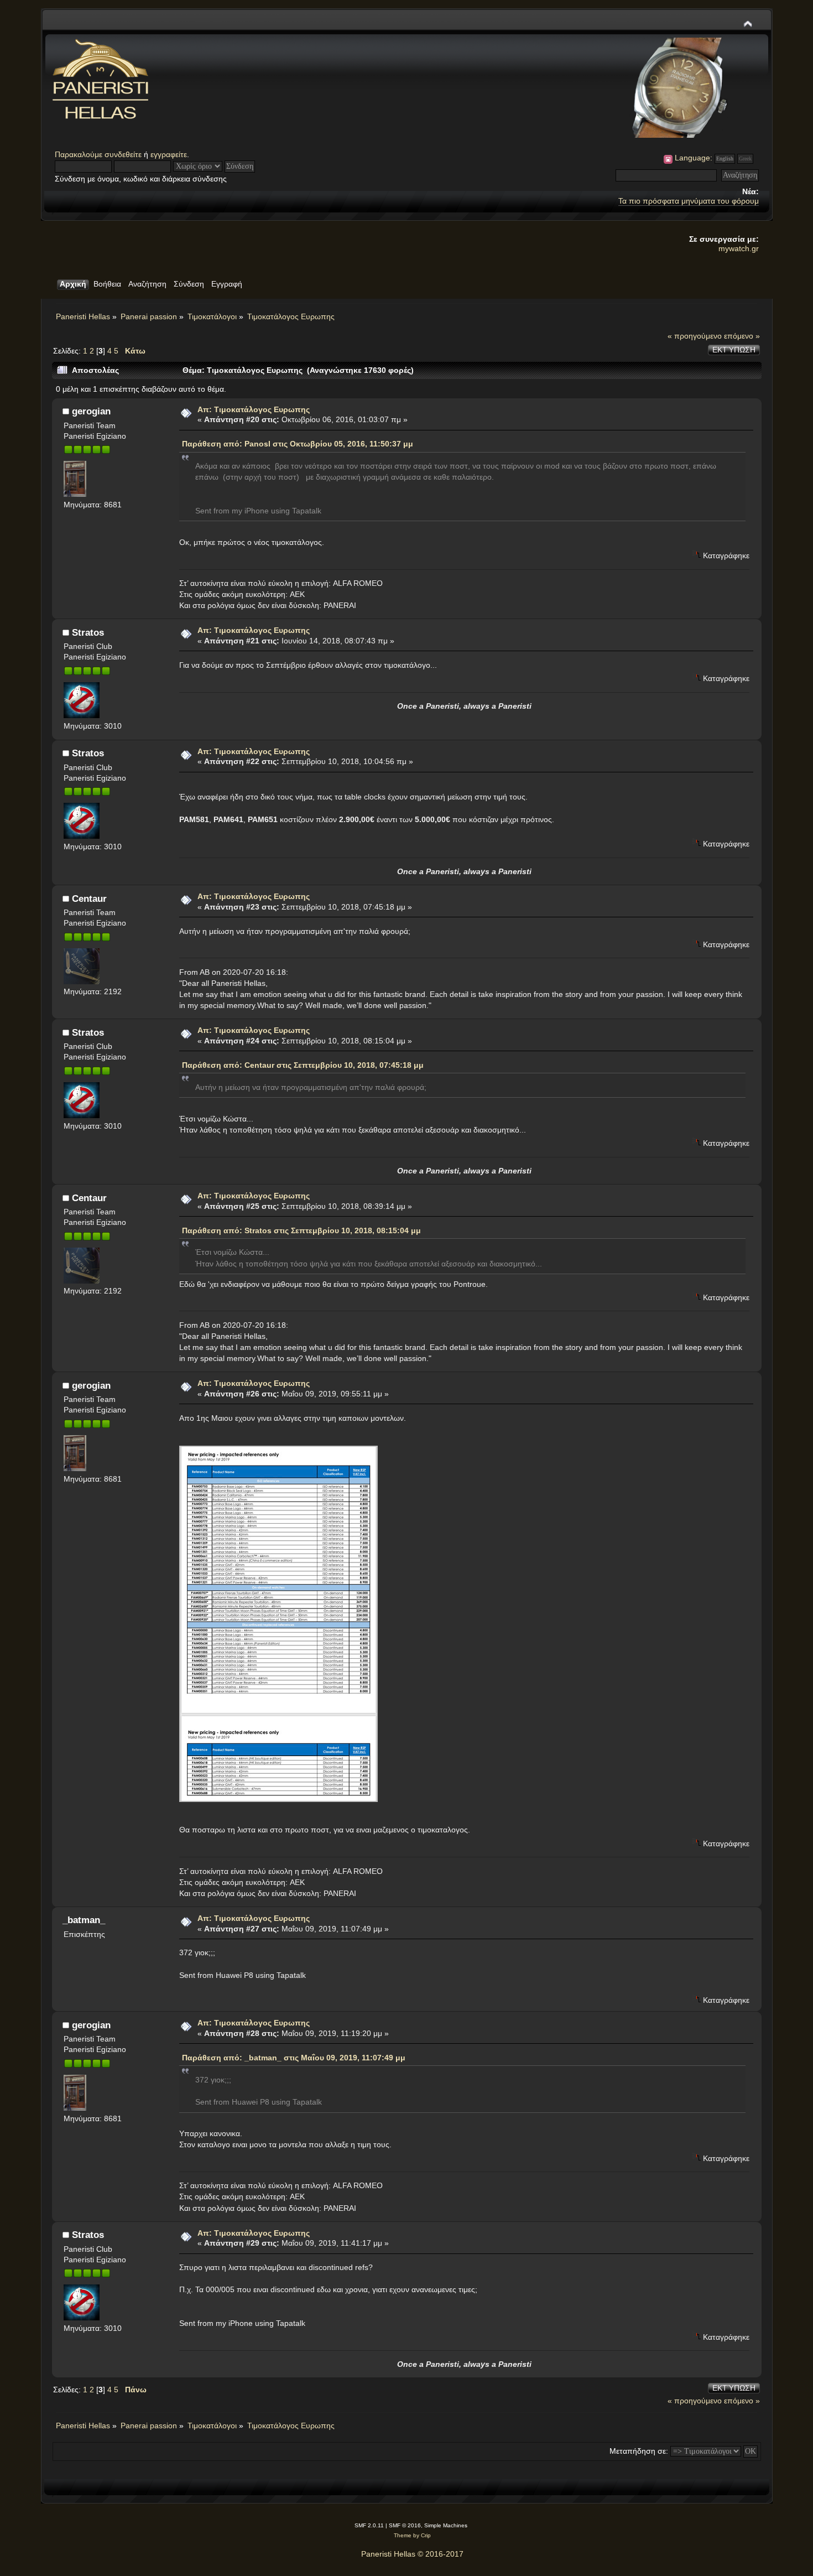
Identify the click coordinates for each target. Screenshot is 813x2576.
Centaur (89, 899)
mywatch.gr (739, 248)
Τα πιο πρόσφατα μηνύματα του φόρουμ (689, 201)
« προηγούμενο (695, 336)
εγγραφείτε (169, 154)
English (725, 159)
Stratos (88, 632)
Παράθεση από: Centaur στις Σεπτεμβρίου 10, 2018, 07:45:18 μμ (303, 1065)
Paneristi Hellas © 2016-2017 (412, 2554)
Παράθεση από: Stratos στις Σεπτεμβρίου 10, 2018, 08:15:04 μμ (301, 1230)
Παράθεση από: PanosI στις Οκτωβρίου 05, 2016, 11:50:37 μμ (298, 444)
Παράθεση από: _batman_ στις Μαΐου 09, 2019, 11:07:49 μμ (294, 2058)
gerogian (91, 411)
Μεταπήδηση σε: (639, 2451)
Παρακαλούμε (80, 154)
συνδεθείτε (123, 154)
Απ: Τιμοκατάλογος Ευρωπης (254, 409)
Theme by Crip (412, 2535)
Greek (745, 159)
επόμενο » (742, 336)
